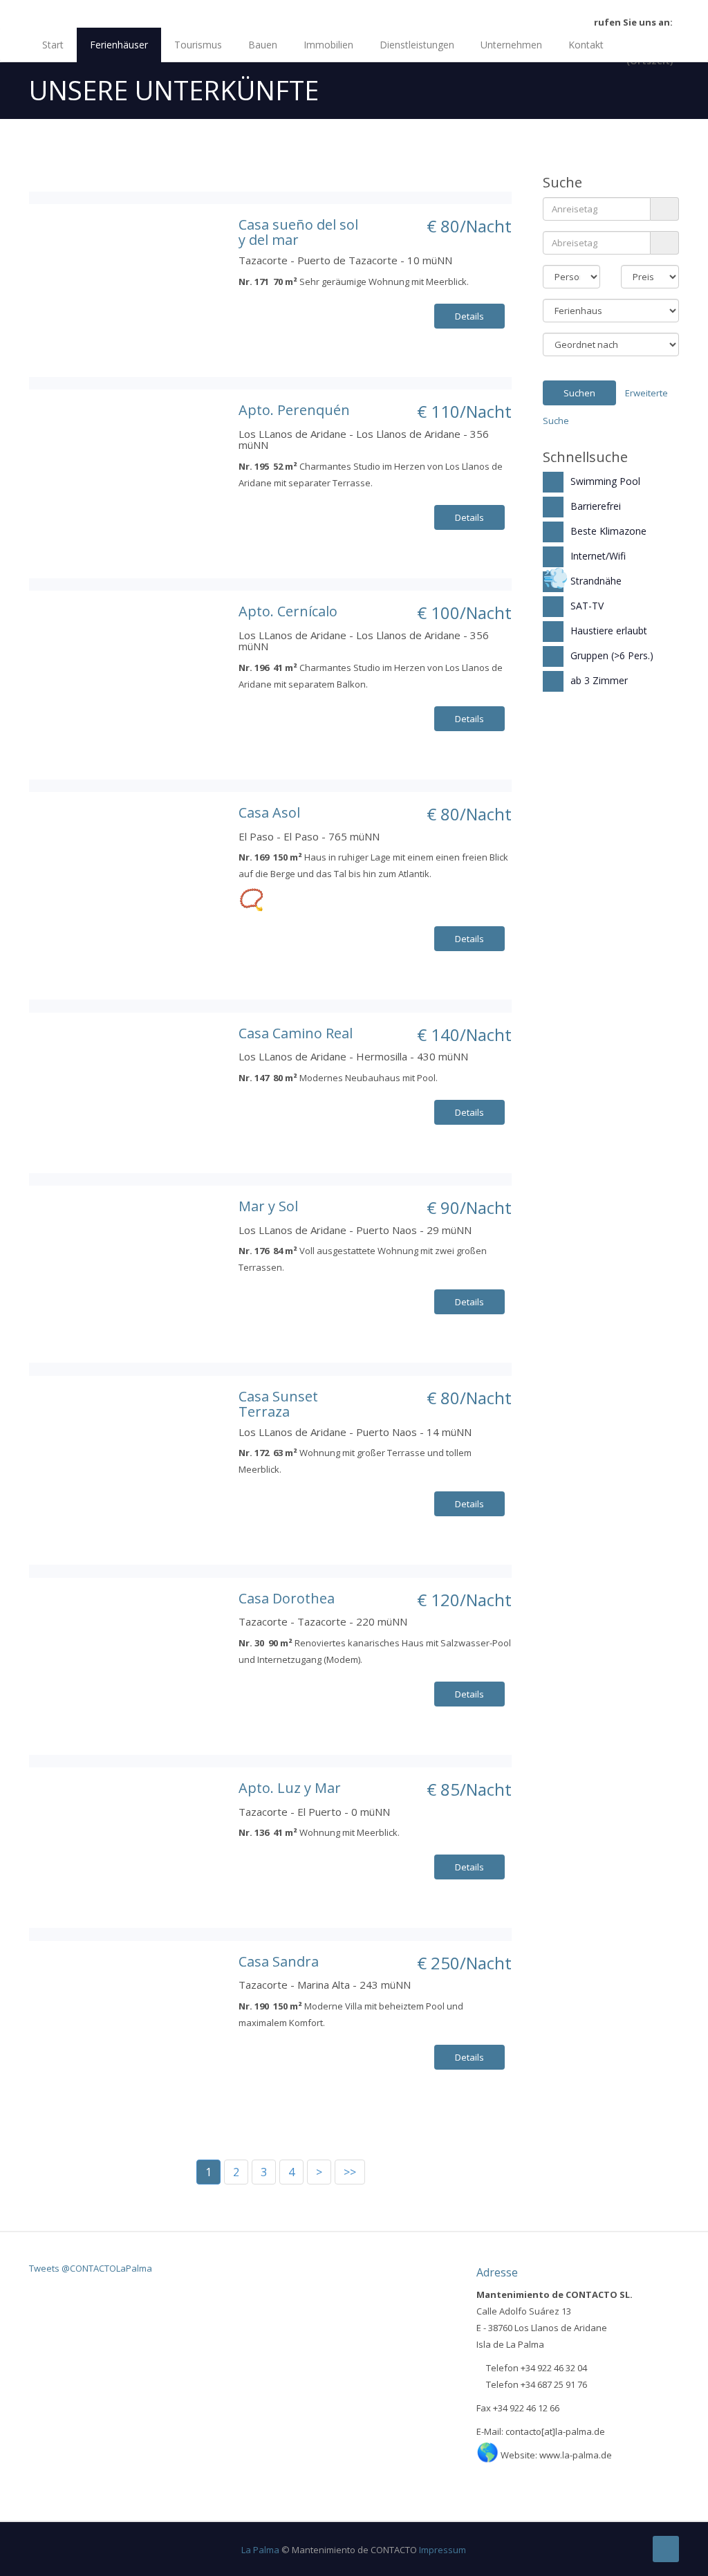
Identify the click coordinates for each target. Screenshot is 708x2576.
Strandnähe (596, 581)
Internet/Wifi (598, 556)
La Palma (260, 2550)
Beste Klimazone (608, 531)
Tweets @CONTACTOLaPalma (91, 2268)
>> (350, 2172)
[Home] (354, 12)
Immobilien (328, 45)
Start (53, 45)
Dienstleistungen (417, 45)
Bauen (263, 45)
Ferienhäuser (119, 45)
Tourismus (198, 45)
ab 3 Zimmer (599, 680)
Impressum (442, 2550)
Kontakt (586, 45)
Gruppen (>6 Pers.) (612, 655)
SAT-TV (587, 606)
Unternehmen (511, 45)
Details (469, 316)
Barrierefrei (596, 506)
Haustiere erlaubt (609, 631)
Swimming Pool (605, 481)
